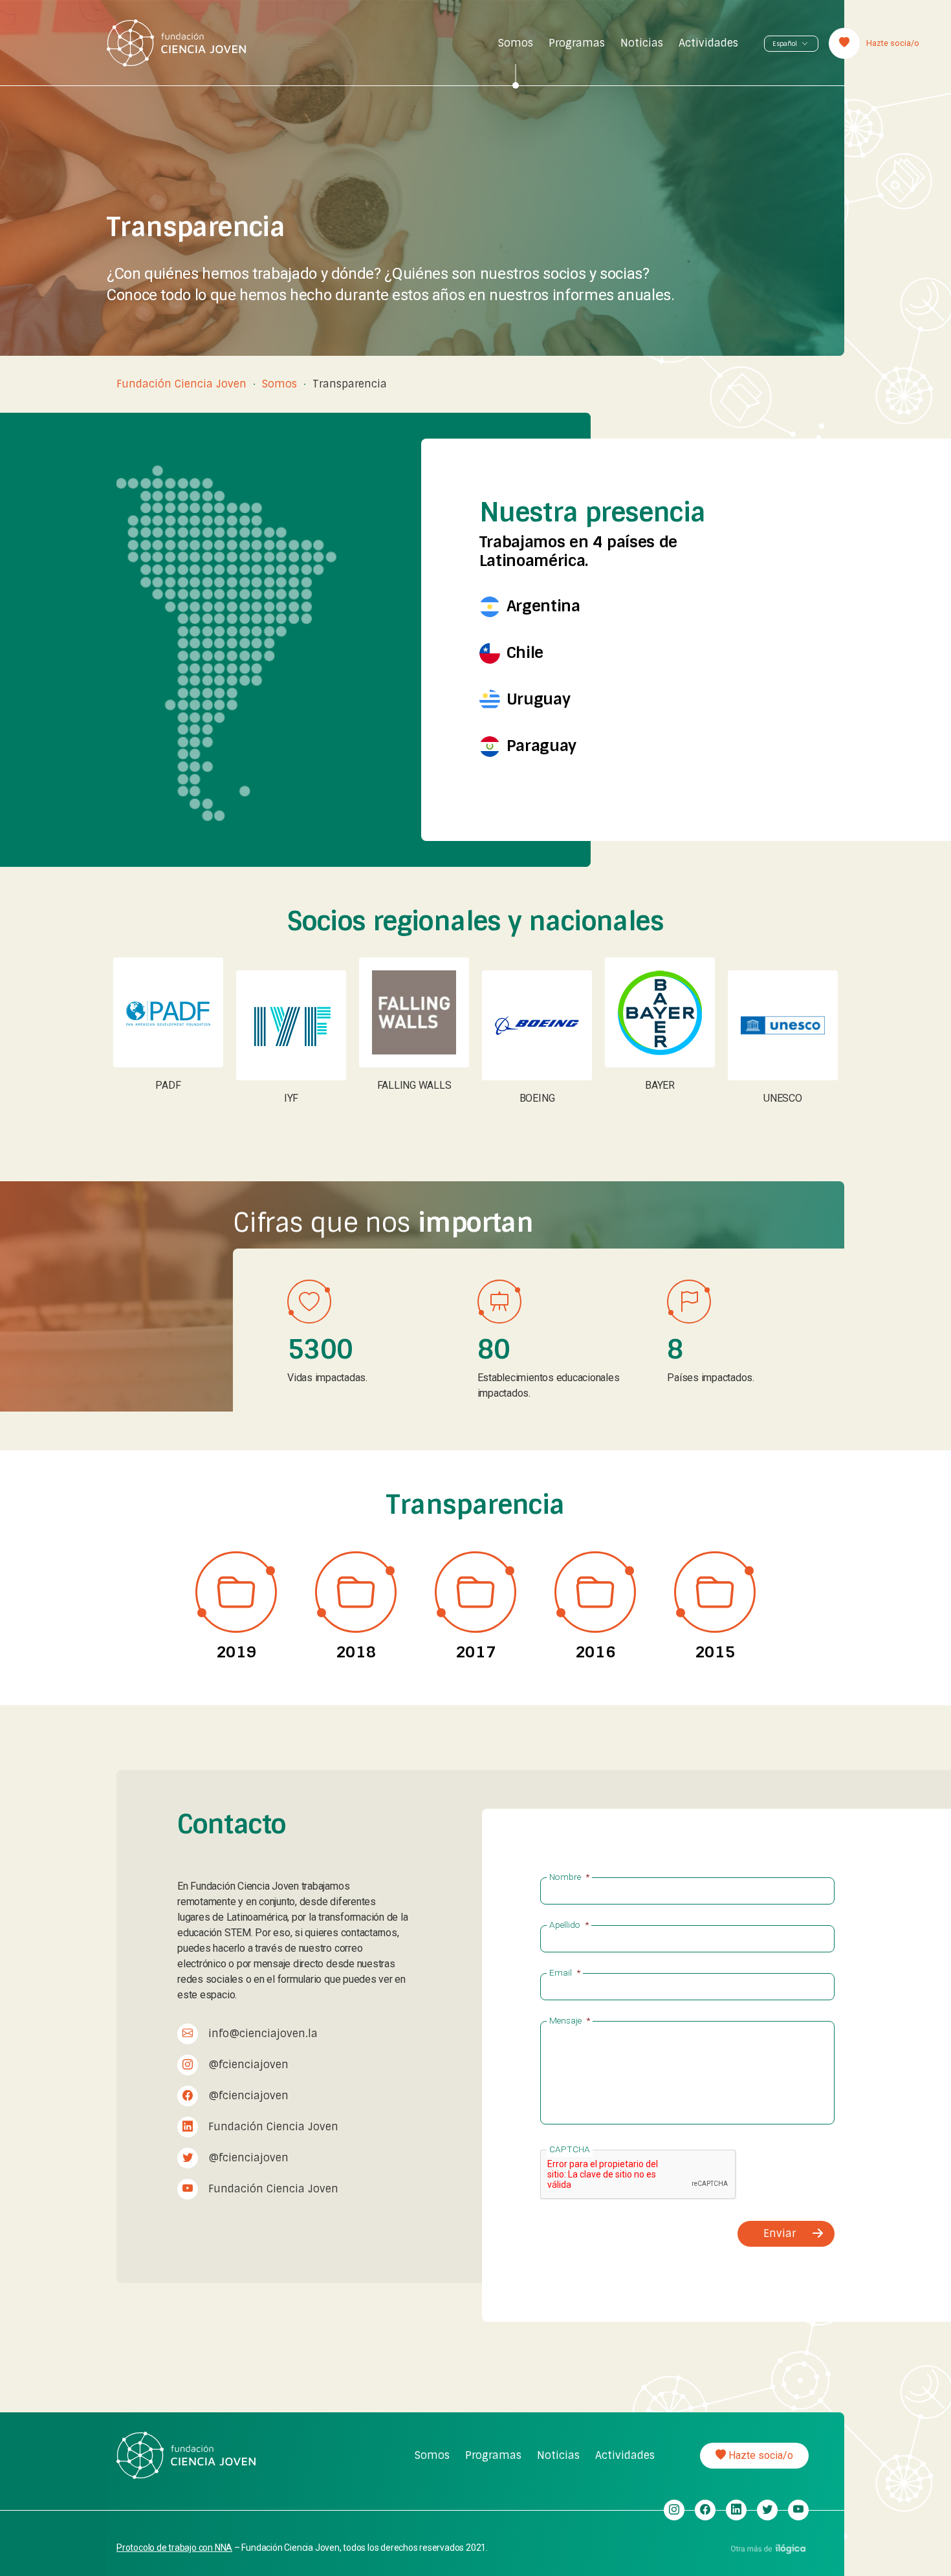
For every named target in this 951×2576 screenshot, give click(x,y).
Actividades (708, 43)
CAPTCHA (570, 2150)
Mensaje (570, 2021)
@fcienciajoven (248, 2065)
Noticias (642, 43)
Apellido (569, 1925)
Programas (577, 43)
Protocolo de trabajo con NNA (174, 2548)
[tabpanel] (168, 1031)
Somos (516, 43)
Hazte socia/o (760, 2455)
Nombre (569, 1877)
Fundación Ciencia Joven (181, 384)
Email (565, 1973)
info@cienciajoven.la (263, 2034)
